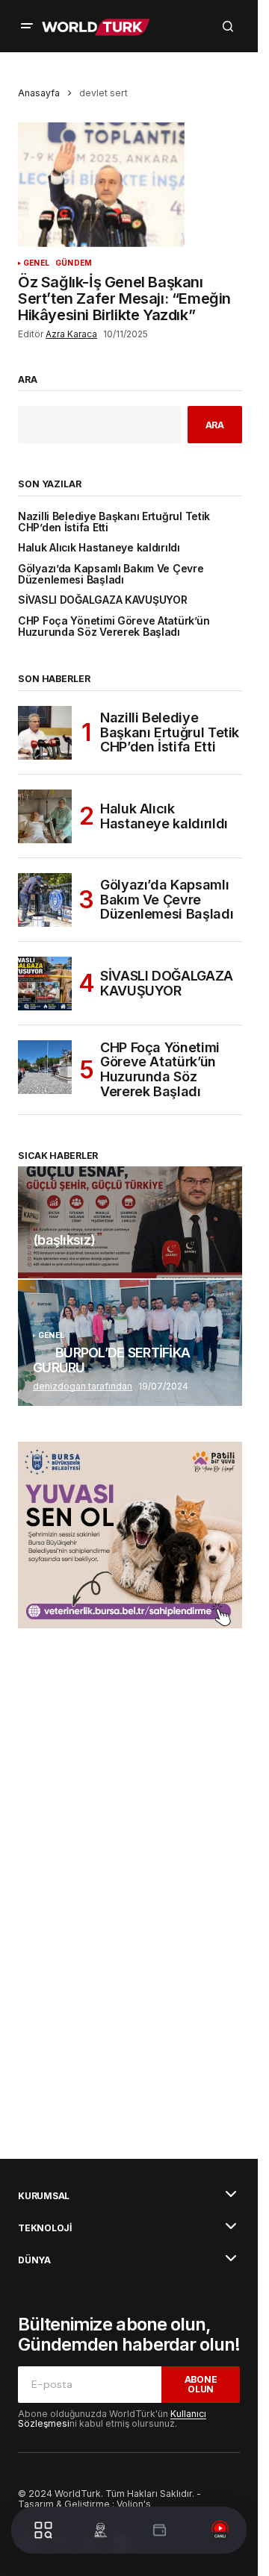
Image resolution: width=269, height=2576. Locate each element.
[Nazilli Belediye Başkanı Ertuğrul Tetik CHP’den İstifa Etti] (45, 733)
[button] (27, 26)
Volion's (134, 2504)
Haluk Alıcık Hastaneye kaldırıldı (99, 548)
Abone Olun (201, 2384)
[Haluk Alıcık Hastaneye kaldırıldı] (45, 816)
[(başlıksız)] (130, 1222)
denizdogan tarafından (83, 1386)
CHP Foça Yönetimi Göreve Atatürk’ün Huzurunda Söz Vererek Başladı (114, 627)
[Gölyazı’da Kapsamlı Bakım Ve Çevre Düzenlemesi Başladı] (45, 900)
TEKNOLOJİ (45, 2228)
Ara (28, 380)
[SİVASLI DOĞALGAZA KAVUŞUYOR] (45, 984)
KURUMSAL (44, 2196)
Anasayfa (39, 93)
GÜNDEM (74, 263)
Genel (36, 263)
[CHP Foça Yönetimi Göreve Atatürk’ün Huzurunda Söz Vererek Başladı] (45, 1067)
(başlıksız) (64, 1240)
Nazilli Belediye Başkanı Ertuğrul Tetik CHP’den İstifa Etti (114, 522)
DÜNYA (34, 2260)
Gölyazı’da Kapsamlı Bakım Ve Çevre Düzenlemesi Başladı (111, 575)
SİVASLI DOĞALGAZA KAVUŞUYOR (102, 600)
